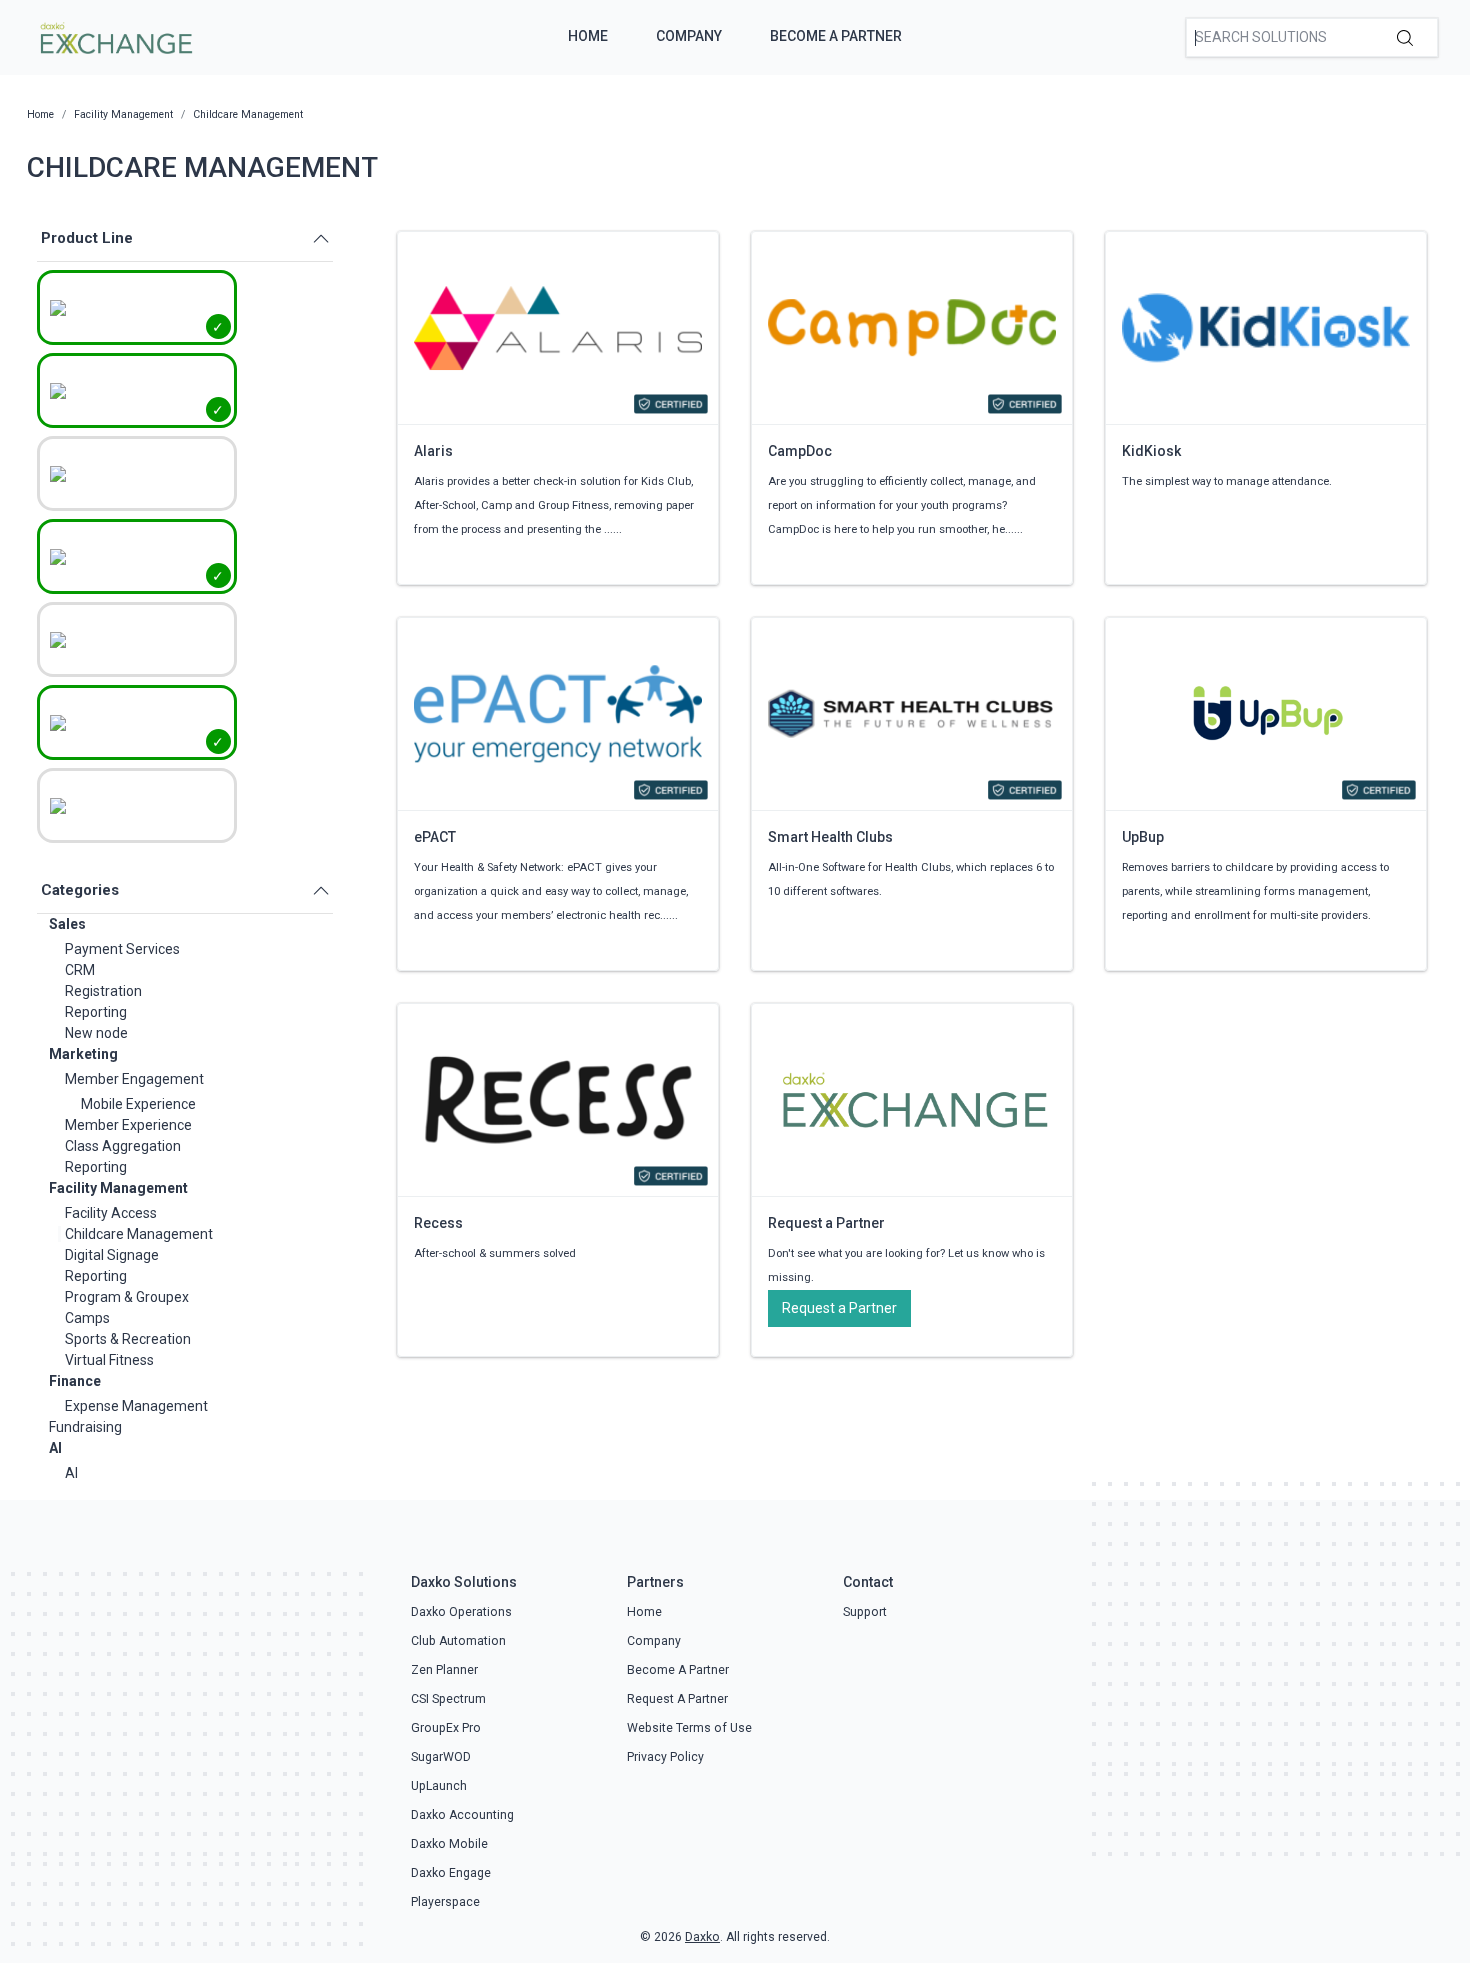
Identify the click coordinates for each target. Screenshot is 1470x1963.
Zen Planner (444, 1670)
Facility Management (118, 1188)
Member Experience (128, 1125)
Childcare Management (139, 1234)
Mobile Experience (138, 1104)
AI (55, 1448)
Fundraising (85, 1427)
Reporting (96, 1012)
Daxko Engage (451, 1873)
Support (865, 1612)
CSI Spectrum (448, 1699)
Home (588, 36)
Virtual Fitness (109, 1360)
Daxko (702, 1937)
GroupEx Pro (446, 1728)
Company (689, 36)
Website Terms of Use (689, 1728)
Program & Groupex (127, 1297)
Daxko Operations (461, 1612)
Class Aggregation (123, 1146)
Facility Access (111, 1213)
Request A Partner (677, 1699)
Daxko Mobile (449, 1844)
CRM (80, 970)
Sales (67, 924)
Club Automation (458, 1641)
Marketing (83, 1054)
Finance (75, 1381)
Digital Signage (112, 1255)
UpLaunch (439, 1786)
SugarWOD (441, 1757)
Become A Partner (836, 36)
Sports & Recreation (128, 1339)
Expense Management (136, 1406)
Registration (103, 991)
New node (96, 1033)
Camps (87, 1318)
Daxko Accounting (462, 1815)
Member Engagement (134, 1079)
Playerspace (445, 1902)
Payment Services (122, 949)
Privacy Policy (665, 1757)
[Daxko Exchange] (114, 36)
